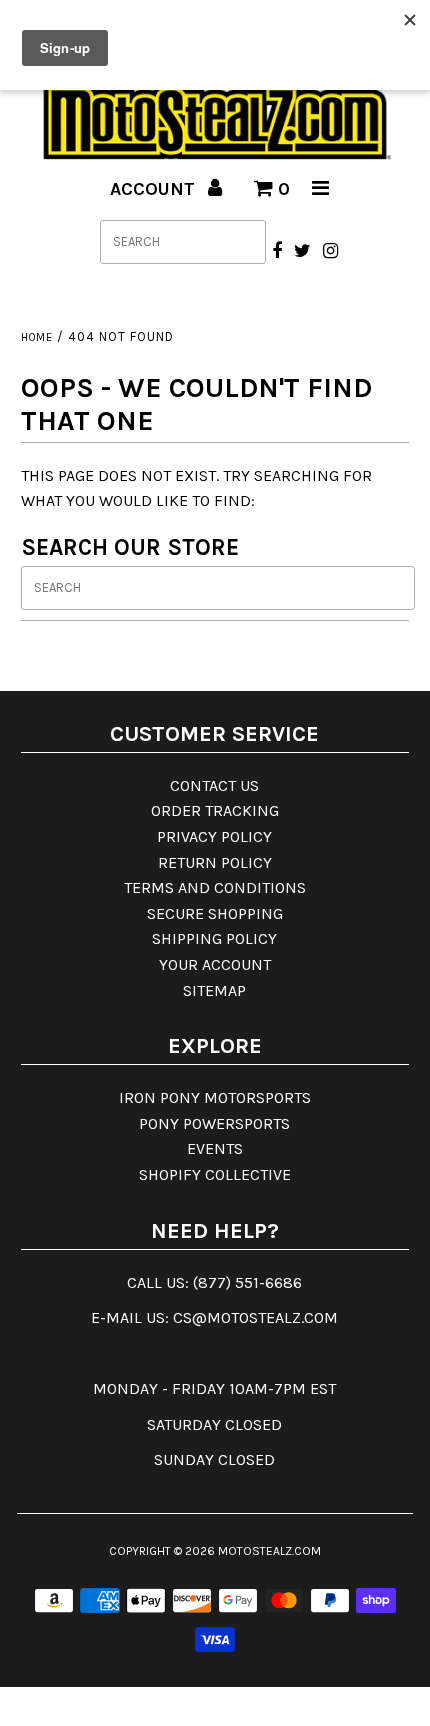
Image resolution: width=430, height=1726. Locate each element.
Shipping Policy (214, 938)
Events (215, 1148)
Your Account (215, 964)
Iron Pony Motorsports (215, 1097)
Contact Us (214, 785)
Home (37, 337)
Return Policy (215, 862)
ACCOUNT (155, 189)
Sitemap (214, 990)
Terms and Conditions (215, 887)
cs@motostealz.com (255, 1317)
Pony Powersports (214, 1123)
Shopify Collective (215, 1174)
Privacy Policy (214, 836)
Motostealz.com (269, 1551)
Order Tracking (215, 810)
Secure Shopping (215, 913)
